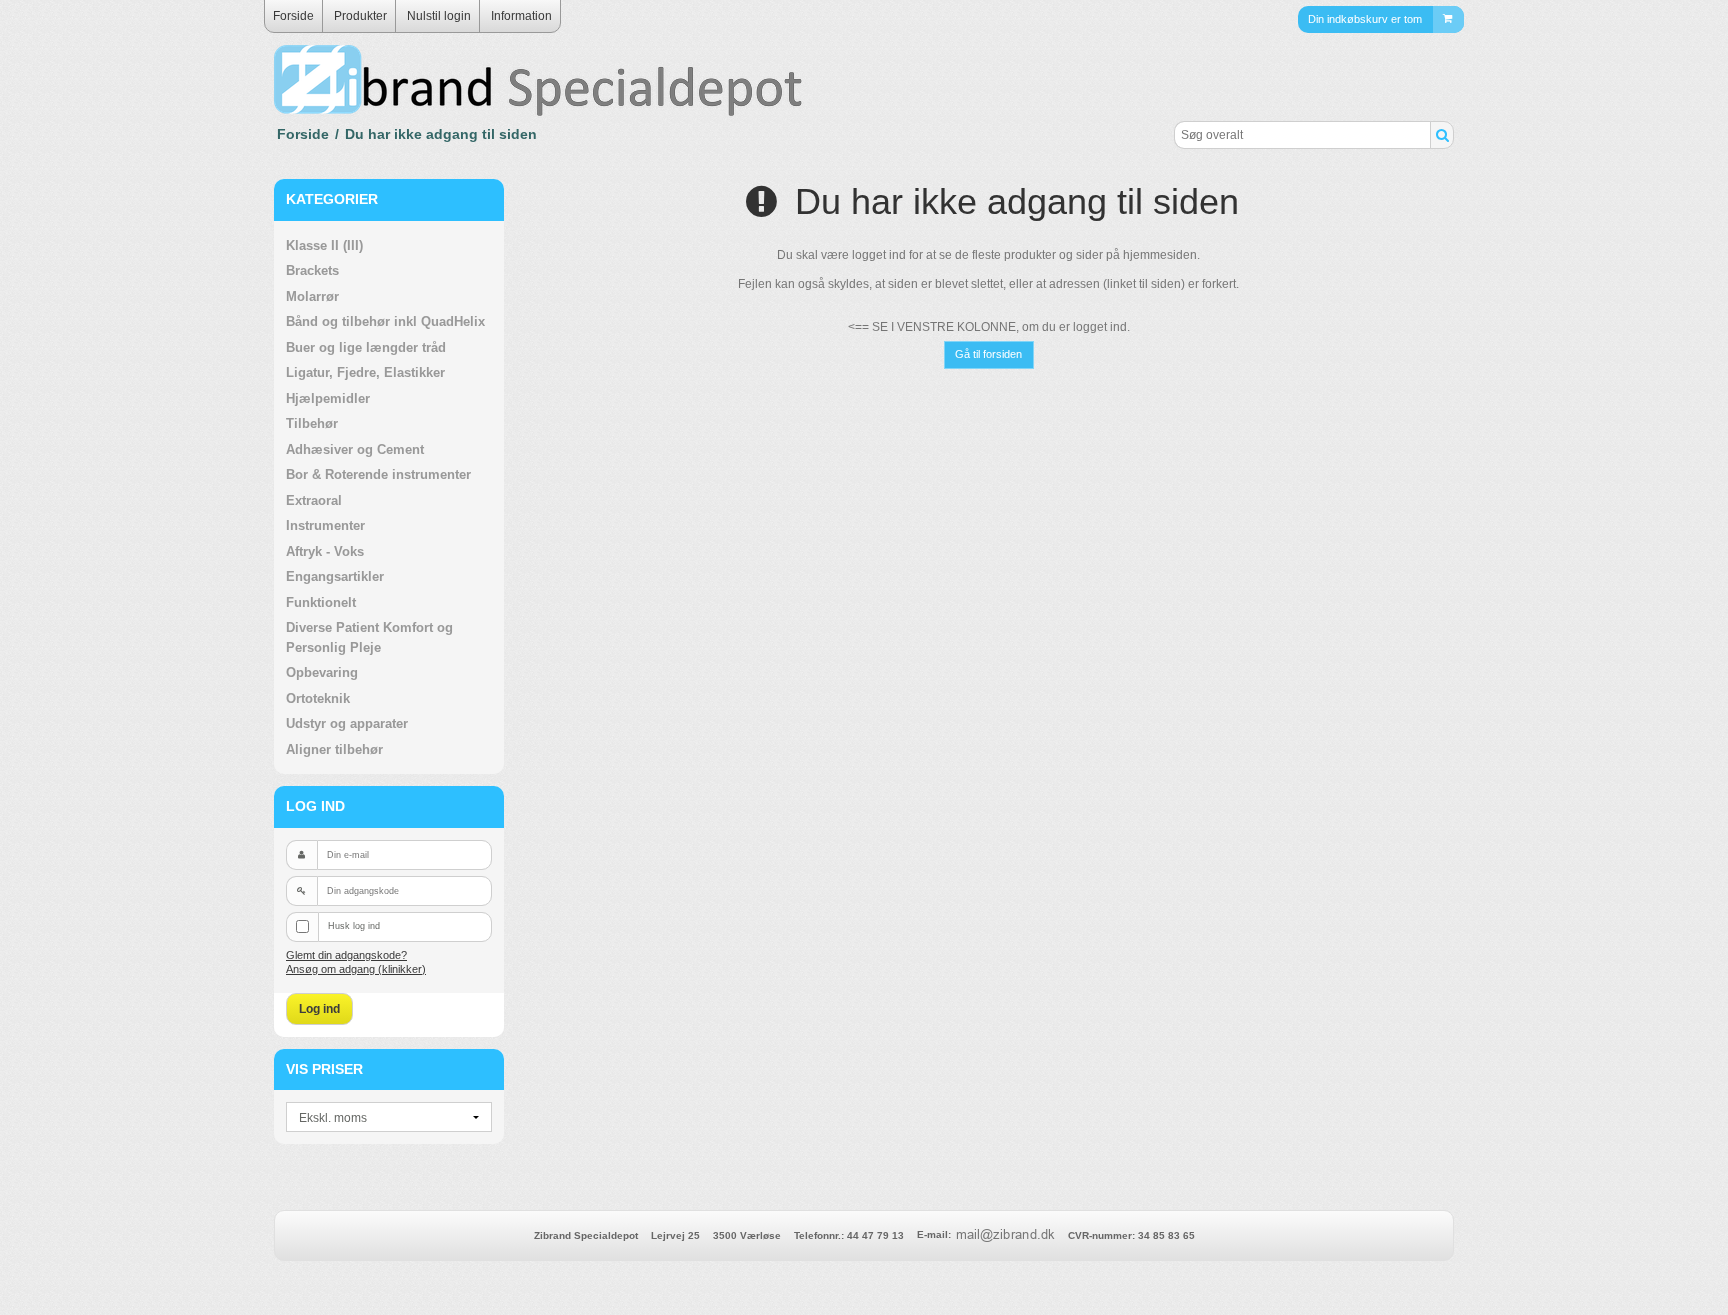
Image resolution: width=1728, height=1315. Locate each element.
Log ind (319, 1009)
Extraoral (314, 500)
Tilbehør (312, 423)
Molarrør (312, 296)
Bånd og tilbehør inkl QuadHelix (385, 321)
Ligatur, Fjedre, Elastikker (365, 372)
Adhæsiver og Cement (355, 449)
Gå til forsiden (988, 354)
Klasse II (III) (324, 245)
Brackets (312, 270)
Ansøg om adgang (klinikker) (356, 969)
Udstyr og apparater (347, 723)
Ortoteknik (318, 698)
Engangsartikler (335, 576)
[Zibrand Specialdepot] (564, 83)
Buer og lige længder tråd (366, 347)
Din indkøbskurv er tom (1365, 18)
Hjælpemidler (328, 398)
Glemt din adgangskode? (346, 955)
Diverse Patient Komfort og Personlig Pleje (369, 637)
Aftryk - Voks (325, 551)
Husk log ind (354, 926)
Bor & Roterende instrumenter (378, 474)
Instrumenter (325, 525)
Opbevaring (322, 672)
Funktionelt (321, 602)
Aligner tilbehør (334, 749)
